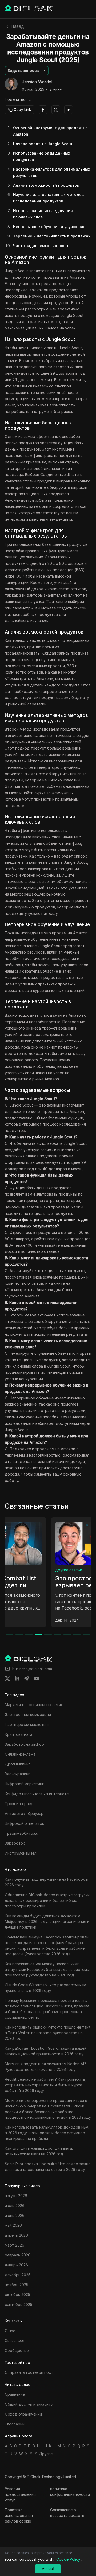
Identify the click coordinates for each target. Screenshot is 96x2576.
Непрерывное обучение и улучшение (49, 227)
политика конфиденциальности (70, 2491)
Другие (46, 2454)
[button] (27, 71)
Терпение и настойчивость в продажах (52, 236)
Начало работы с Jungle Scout (43, 144)
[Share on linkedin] (17, 1679)
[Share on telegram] (27, 1679)
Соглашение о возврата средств (67, 2513)
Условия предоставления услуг (20, 2494)
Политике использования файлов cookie (19, 2515)
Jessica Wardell (38, 82)
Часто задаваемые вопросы (41, 246)
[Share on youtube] (36, 1679)
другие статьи (23, 1570)
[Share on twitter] (7, 1679)
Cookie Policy (68, 2559)
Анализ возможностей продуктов (46, 185)
